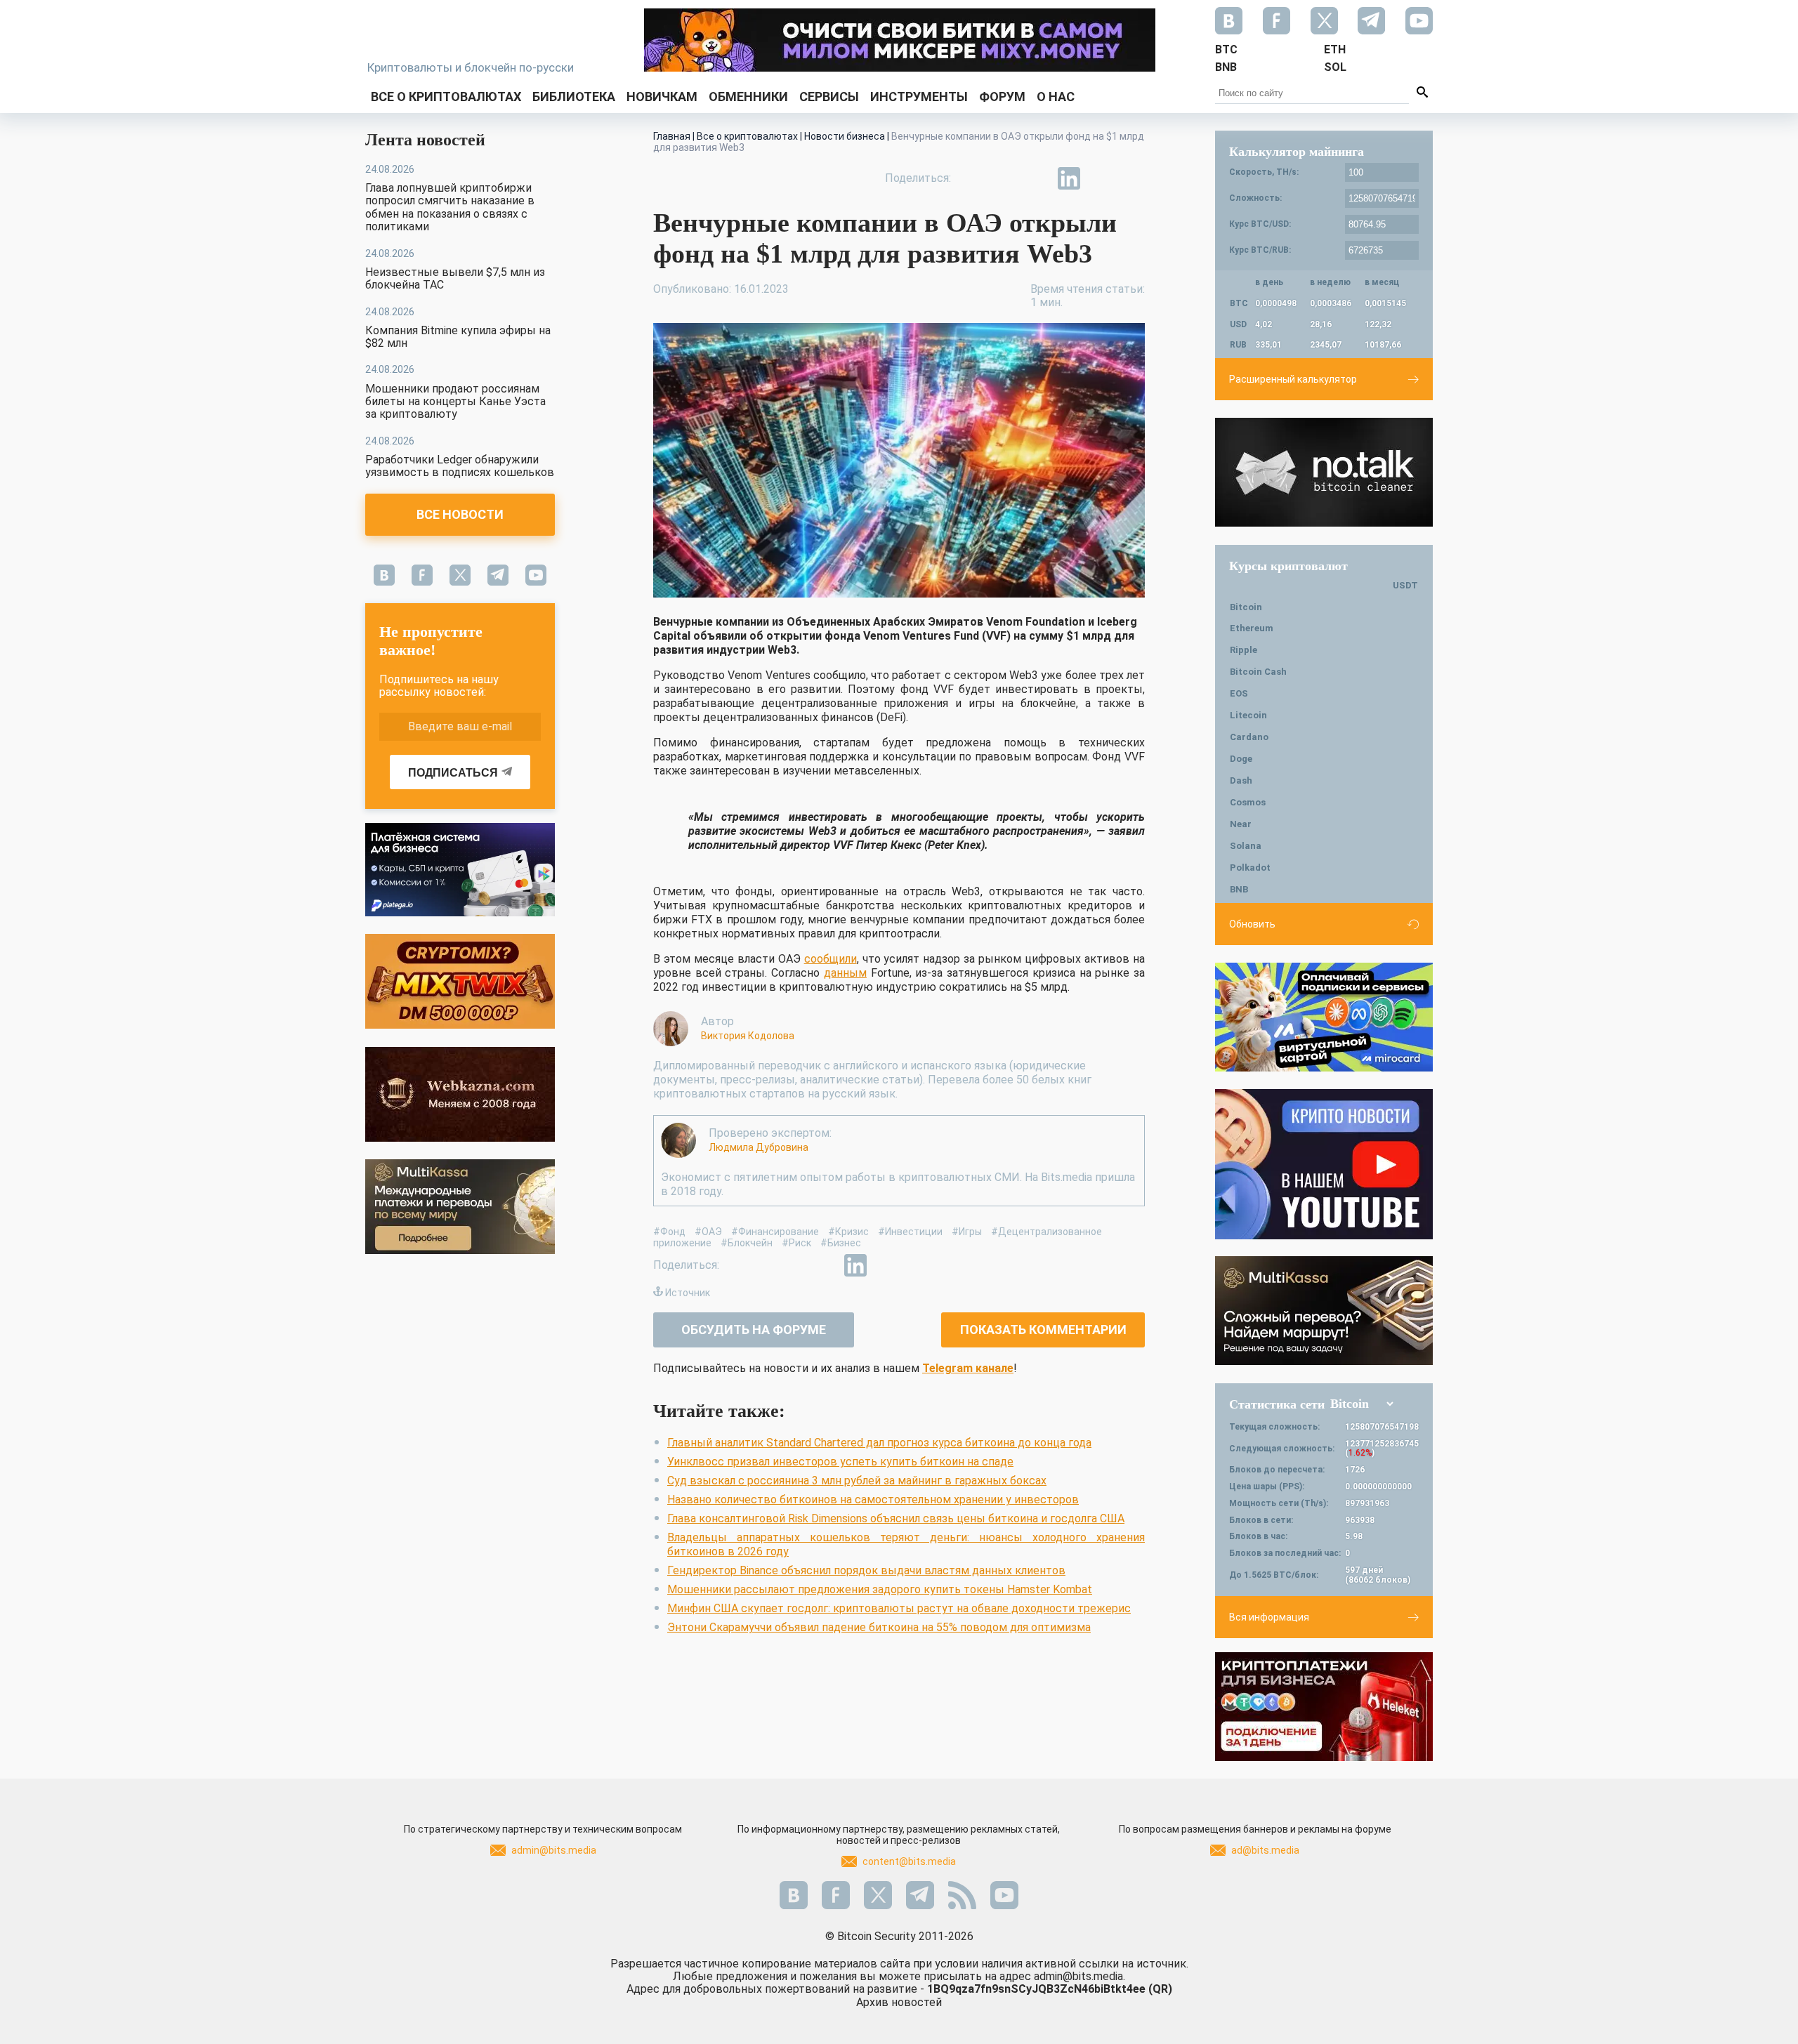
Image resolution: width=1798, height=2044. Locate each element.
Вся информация (1269, 1617)
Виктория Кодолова (748, 1036)
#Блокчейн (747, 1243)
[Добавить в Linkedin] (1069, 178)
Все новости (460, 514)
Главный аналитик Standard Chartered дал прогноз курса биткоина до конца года (879, 1443)
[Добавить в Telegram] (1037, 178)
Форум (1002, 97)
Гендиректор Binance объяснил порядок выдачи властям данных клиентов (866, 1570)
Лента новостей (425, 140)
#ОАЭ (708, 1232)
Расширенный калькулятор (1293, 379)
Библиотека (574, 97)
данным (845, 973)
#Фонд (669, 1232)
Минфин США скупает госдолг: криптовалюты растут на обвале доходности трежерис (899, 1608)
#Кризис (848, 1232)
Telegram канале (968, 1368)
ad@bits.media (1265, 1850)
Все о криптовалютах (446, 97)
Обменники (748, 97)
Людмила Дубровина (759, 1147)
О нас (1056, 97)
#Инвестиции (910, 1232)
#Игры (967, 1232)
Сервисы (829, 97)
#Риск (796, 1243)
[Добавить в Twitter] (1004, 178)
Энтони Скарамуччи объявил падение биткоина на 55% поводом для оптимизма (879, 1627)
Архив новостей (899, 2002)
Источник (688, 1293)
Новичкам (662, 97)
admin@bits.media (554, 1850)
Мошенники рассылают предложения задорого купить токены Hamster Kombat (880, 1589)
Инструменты (919, 97)
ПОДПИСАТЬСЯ (453, 773)
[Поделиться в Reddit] (1134, 178)
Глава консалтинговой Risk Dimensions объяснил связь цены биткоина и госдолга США (896, 1518)
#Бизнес (841, 1243)
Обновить (1252, 924)
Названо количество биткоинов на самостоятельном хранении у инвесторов (873, 1499)
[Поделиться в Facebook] (972, 178)
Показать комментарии (1043, 1330)
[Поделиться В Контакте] (1101, 178)
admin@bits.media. (1080, 1976)
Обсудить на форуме (754, 1330)
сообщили (831, 959)
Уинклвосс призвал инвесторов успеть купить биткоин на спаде (840, 1462)
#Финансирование (775, 1232)
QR (1160, 1989)
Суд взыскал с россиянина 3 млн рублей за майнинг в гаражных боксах (857, 1481)
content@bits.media (909, 1861)
